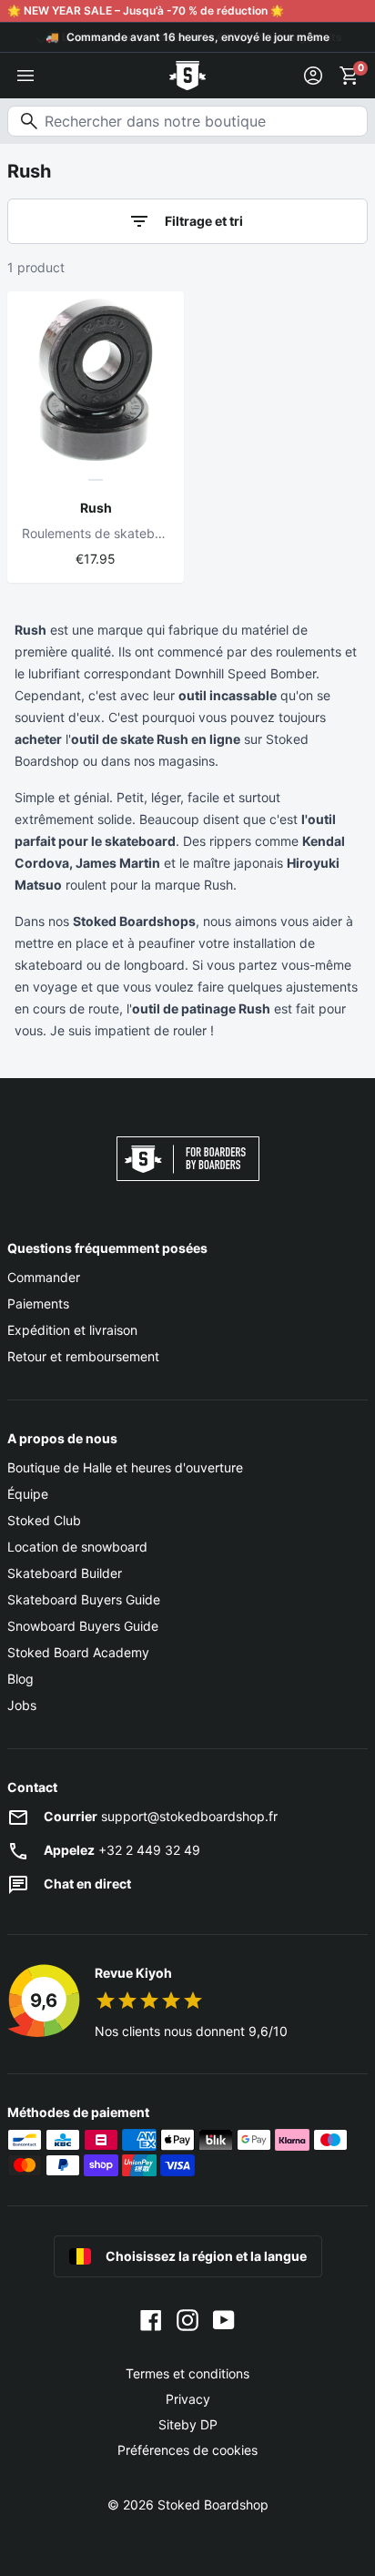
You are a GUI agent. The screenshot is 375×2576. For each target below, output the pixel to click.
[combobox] (187, 121)
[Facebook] (151, 2319)
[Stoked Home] (187, 76)
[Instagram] (187, 2319)
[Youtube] (224, 2319)
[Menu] (25, 76)
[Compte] (313, 76)
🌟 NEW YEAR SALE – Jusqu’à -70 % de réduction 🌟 (146, 10)
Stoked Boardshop (213, 2505)
